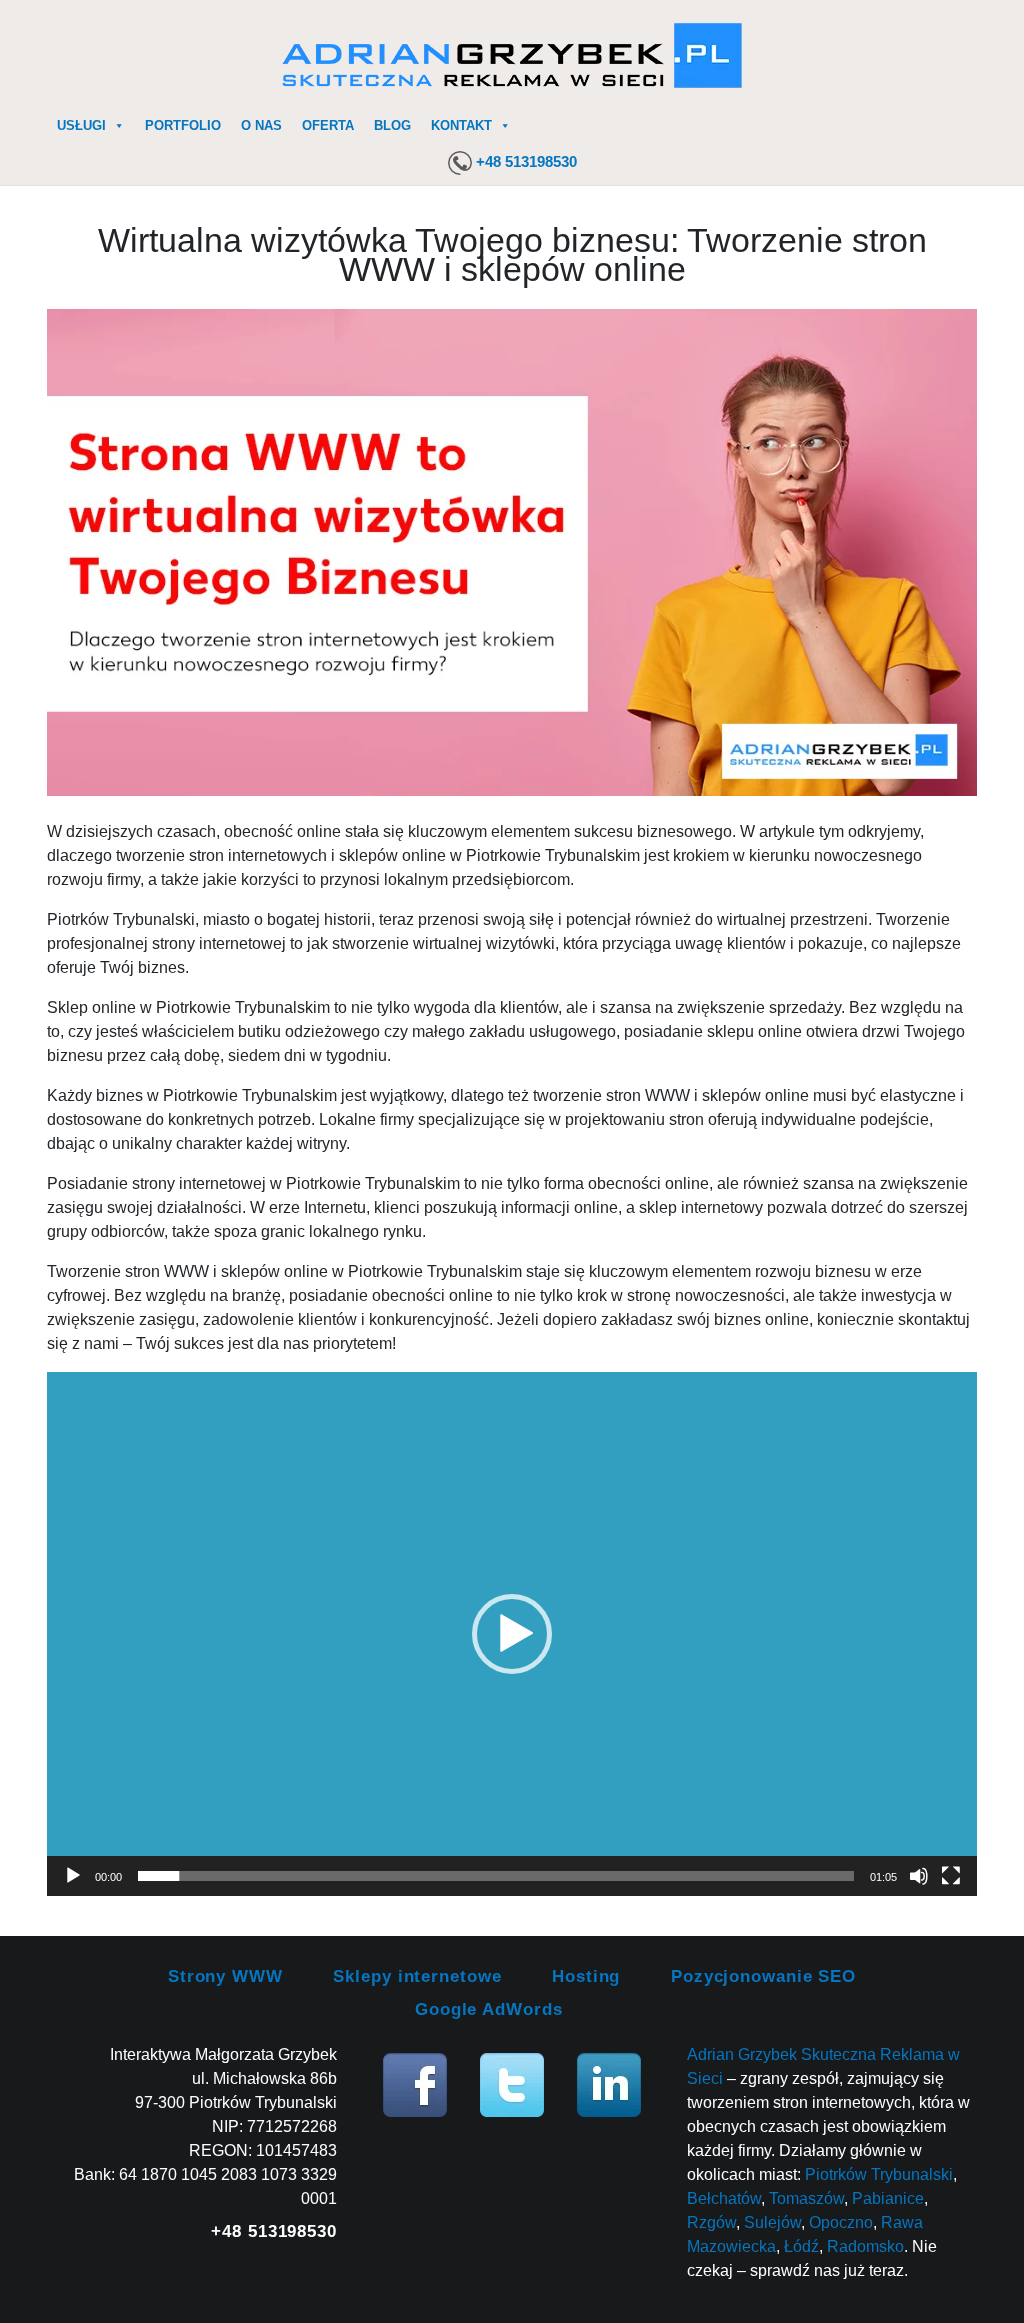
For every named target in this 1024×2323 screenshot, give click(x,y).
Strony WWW (225, 1976)
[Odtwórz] (73, 1876)
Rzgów (711, 2222)
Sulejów (772, 2222)
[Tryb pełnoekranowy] (951, 1876)
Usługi (81, 125)
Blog (392, 125)
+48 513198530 (526, 161)
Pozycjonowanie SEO (763, 1976)
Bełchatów (724, 2198)
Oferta (328, 125)
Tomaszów (806, 2198)
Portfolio (183, 125)
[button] (512, 1634)
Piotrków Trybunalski (879, 2174)
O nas (261, 125)
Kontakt (461, 125)
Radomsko (865, 2246)
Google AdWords (489, 2009)
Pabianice (888, 2198)
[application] (512, 1633)
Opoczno (841, 2222)
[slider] (496, 1876)
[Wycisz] (919, 1876)
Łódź (801, 2246)
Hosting (586, 1976)
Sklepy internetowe (417, 1976)
